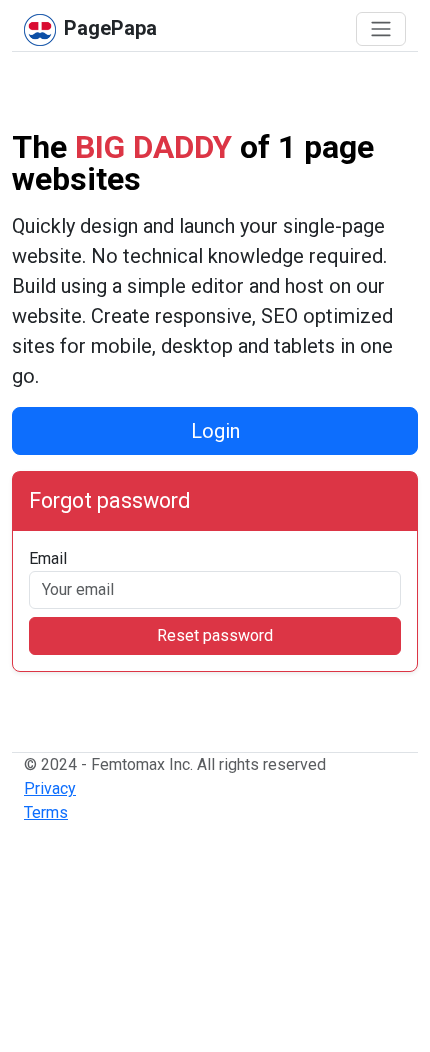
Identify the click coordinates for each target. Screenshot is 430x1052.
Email (48, 558)
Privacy (50, 788)
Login (215, 431)
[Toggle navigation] (381, 29)
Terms (46, 812)
